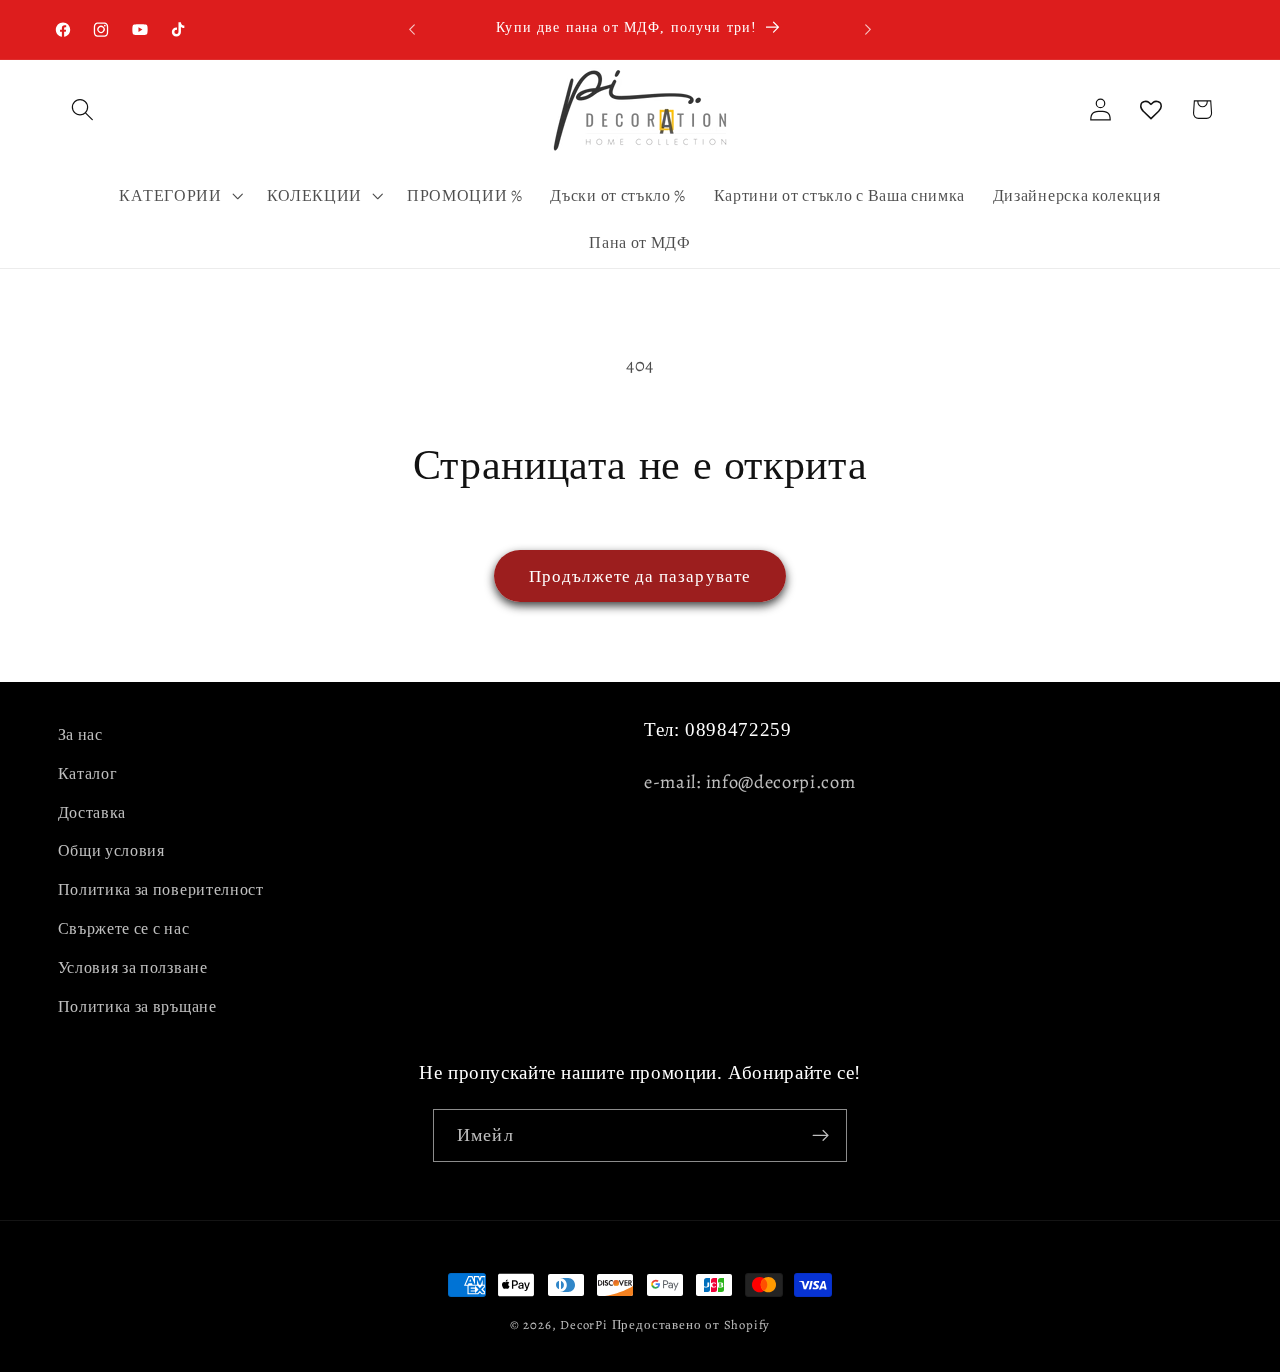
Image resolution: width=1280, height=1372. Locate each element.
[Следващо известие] (868, 29)
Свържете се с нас (124, 929)
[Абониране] (820, 1136)
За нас (80, 735)
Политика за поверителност (161, 890)
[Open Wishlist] (1151, 109)
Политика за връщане (137, 1007)
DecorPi (584, 1324)
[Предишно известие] (412, 29)
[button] (83, 109)
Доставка (92, 813)
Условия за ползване (133, 968)
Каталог (88, 774)
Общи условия (111, 851)
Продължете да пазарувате (640, 576)
